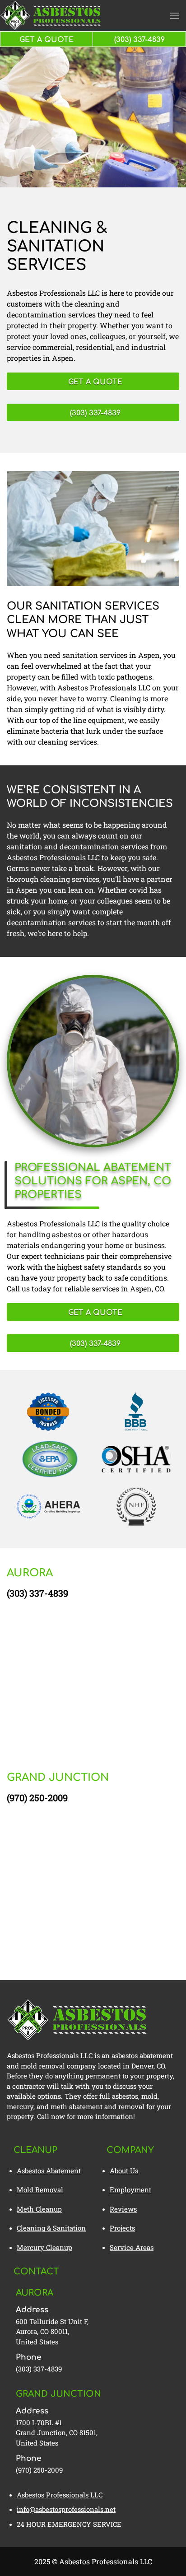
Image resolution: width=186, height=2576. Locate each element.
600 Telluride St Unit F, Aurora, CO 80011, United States (52, 2331)
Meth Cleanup (39, 2209)
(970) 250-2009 (37, 1798)
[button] (175, 16)
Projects (122, 2228)
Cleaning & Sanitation (51, 2228)
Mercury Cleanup (44, 2247)
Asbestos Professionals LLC (60, 2495)
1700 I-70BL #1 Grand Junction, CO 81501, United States (57, 2433)
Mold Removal (40, 2189)
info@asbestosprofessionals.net (66, 2509)
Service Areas (132, 2247)
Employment (130, 2189)
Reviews (123, 2209)
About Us (124, 2171)
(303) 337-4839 (37, 1593)
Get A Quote (46, 40)
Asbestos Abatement (49, 2171)
